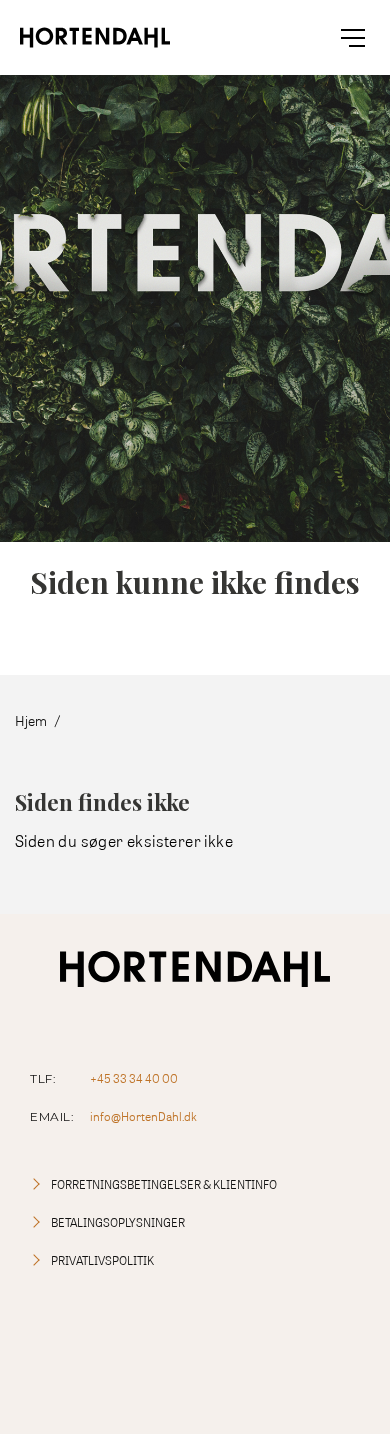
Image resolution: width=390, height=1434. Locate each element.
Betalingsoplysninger (118, 1222)
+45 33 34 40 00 (134, 1078)
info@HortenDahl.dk (143, 1116)
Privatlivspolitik (102, 1260)
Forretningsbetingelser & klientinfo (164, 1184)
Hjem (31, 720)
